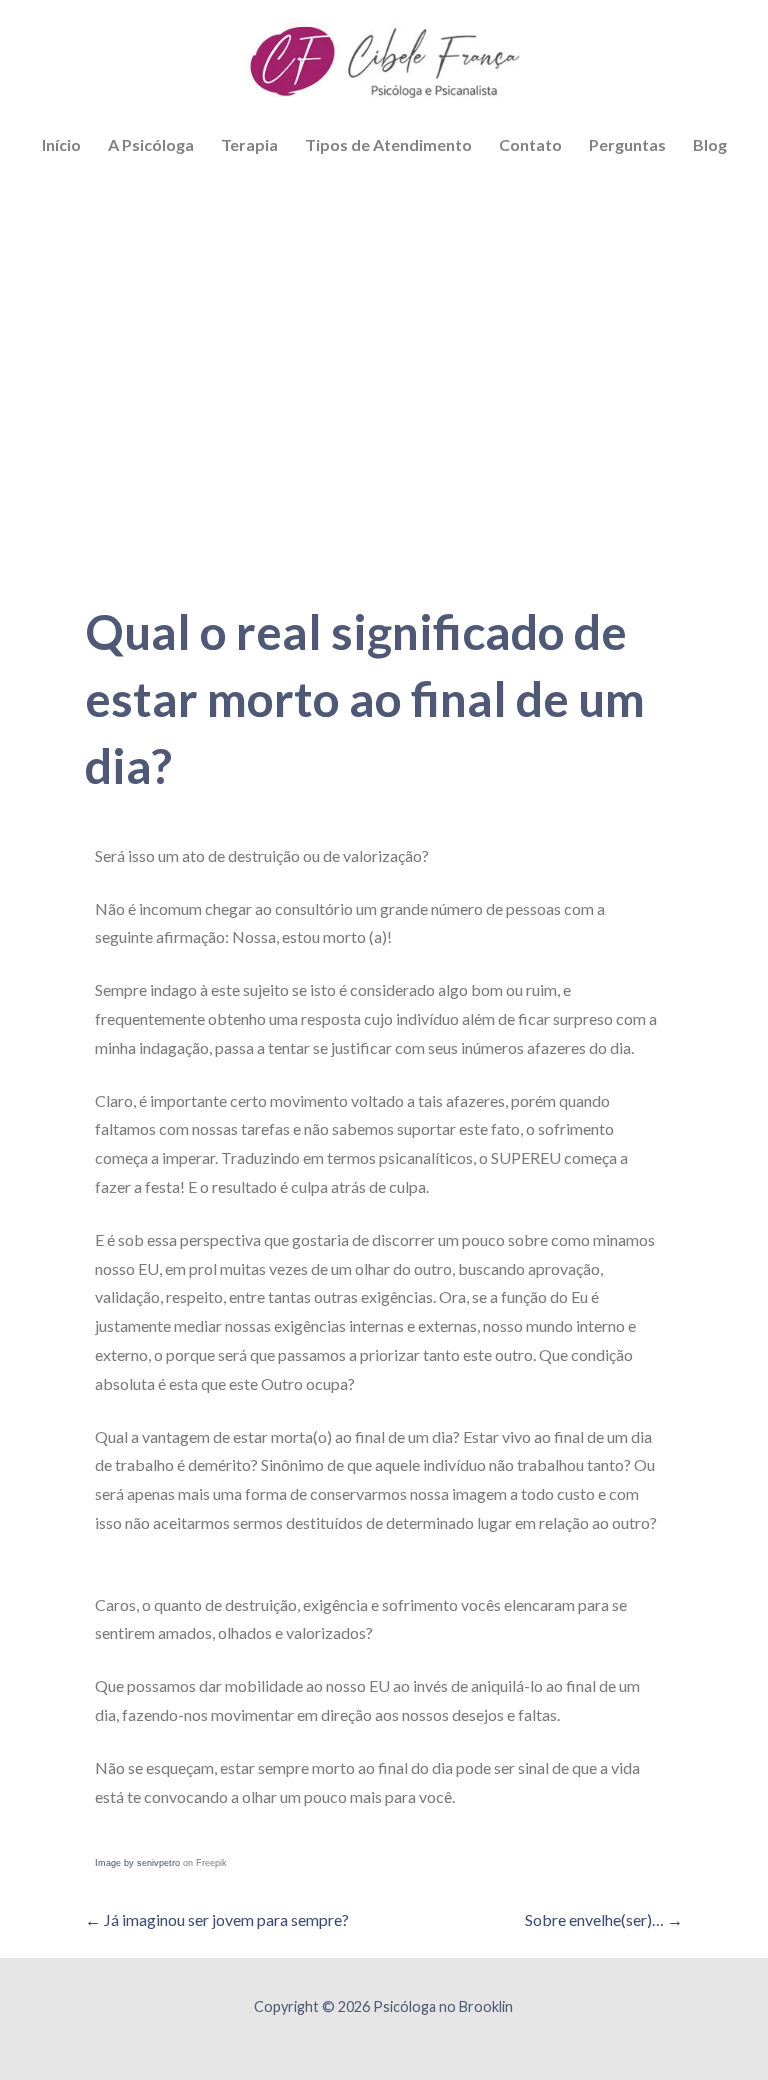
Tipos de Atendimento (388, 144)
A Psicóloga (151, 144)
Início (61, 144)
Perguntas (627, 144)
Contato (530, 144)
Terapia (249, 144)
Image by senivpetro (137, 1863)
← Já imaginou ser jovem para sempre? (217, 1919)
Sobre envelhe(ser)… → (604, 1919)
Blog (710, 144)
